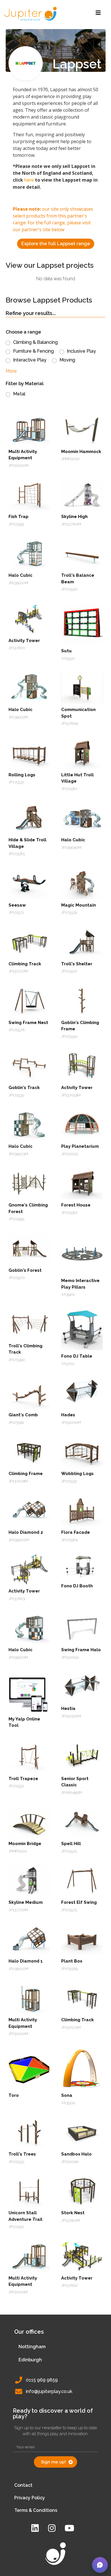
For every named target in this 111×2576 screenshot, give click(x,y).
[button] (100, 2565)
